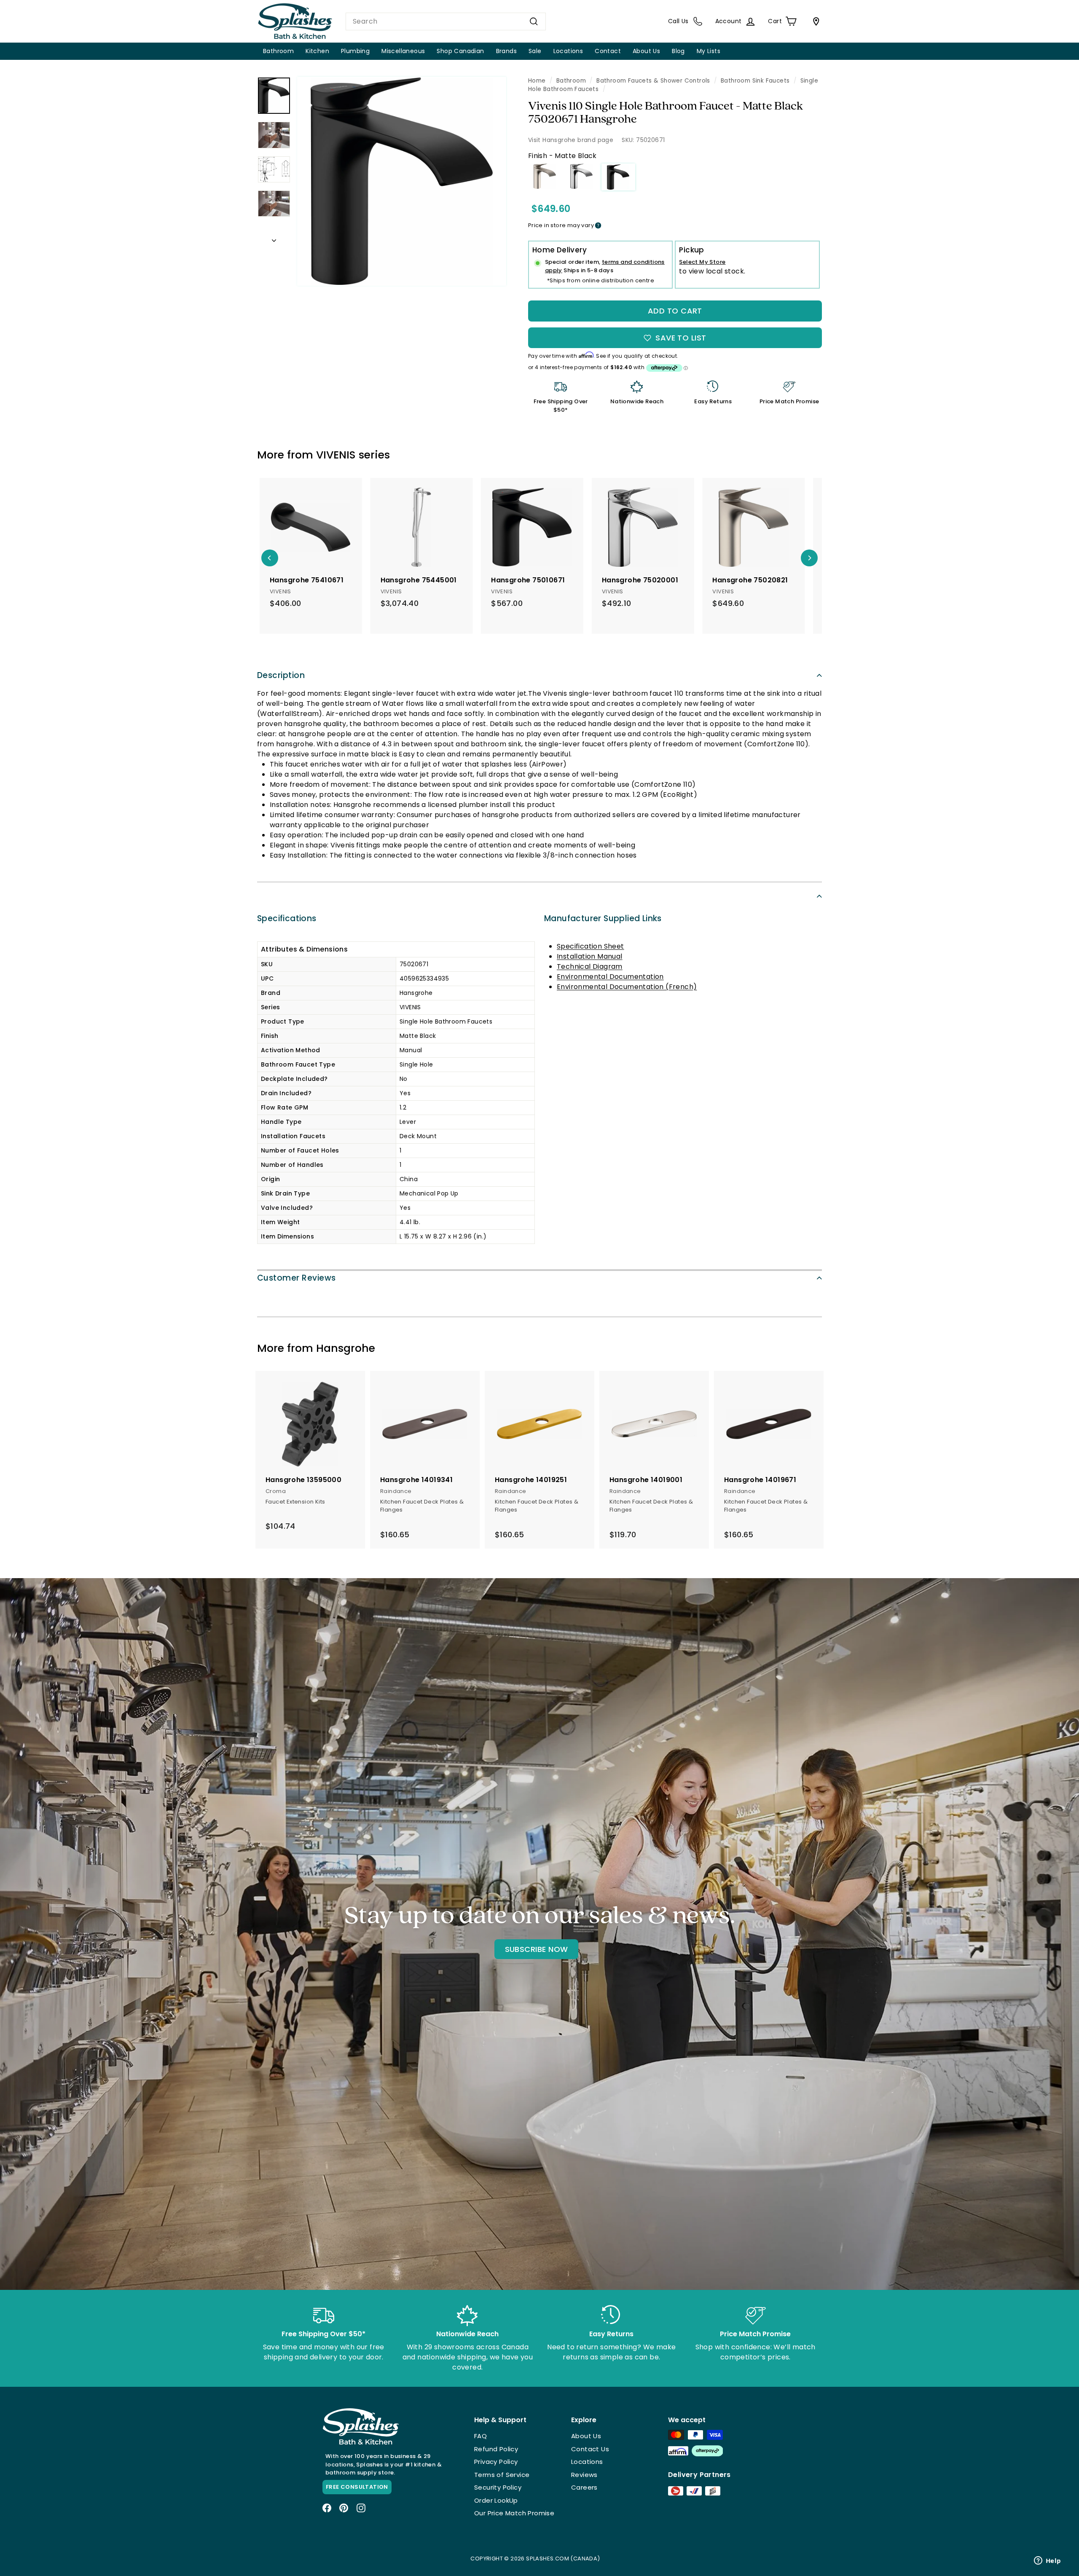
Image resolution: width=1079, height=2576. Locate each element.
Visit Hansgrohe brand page (571, 140)
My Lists (709, 51)
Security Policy (498, 2487)
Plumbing (355, 51)
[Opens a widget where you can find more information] (1047, 2561)
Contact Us (590, 2449)
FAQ (480, 2436)
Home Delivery (560, 250)
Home (537, 81)
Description (281, 675)
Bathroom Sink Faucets (755, 81)
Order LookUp (496, 2500)
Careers (584, 2487)
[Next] (274, 238)
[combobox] (446, 21)
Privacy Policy (496, 2462)
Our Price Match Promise (514, 2513)
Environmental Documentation (610, 977)
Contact (608, 51)
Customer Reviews (297, 1278)
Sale (535, 51)
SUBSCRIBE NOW (537, 1949)
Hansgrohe (346, 1348)
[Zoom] (402, 181)
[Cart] (814, 21)
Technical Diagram (590, 966)
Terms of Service (502, 2475)
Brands (506, 51)
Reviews (584, 2475)
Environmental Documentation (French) (627, 987)
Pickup (691, 250)
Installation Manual (590, 956)
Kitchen (317, 51)
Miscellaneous (403, 51)
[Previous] (270, 558)
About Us (646, 51)
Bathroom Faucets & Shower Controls (653, 81)
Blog (678, 51)
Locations (568, 51)
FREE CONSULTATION (357, 2487)
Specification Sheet (590, 946)
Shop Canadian (460, 51)
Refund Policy (496, 2449)
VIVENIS (336, 455)
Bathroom (278, 51)
